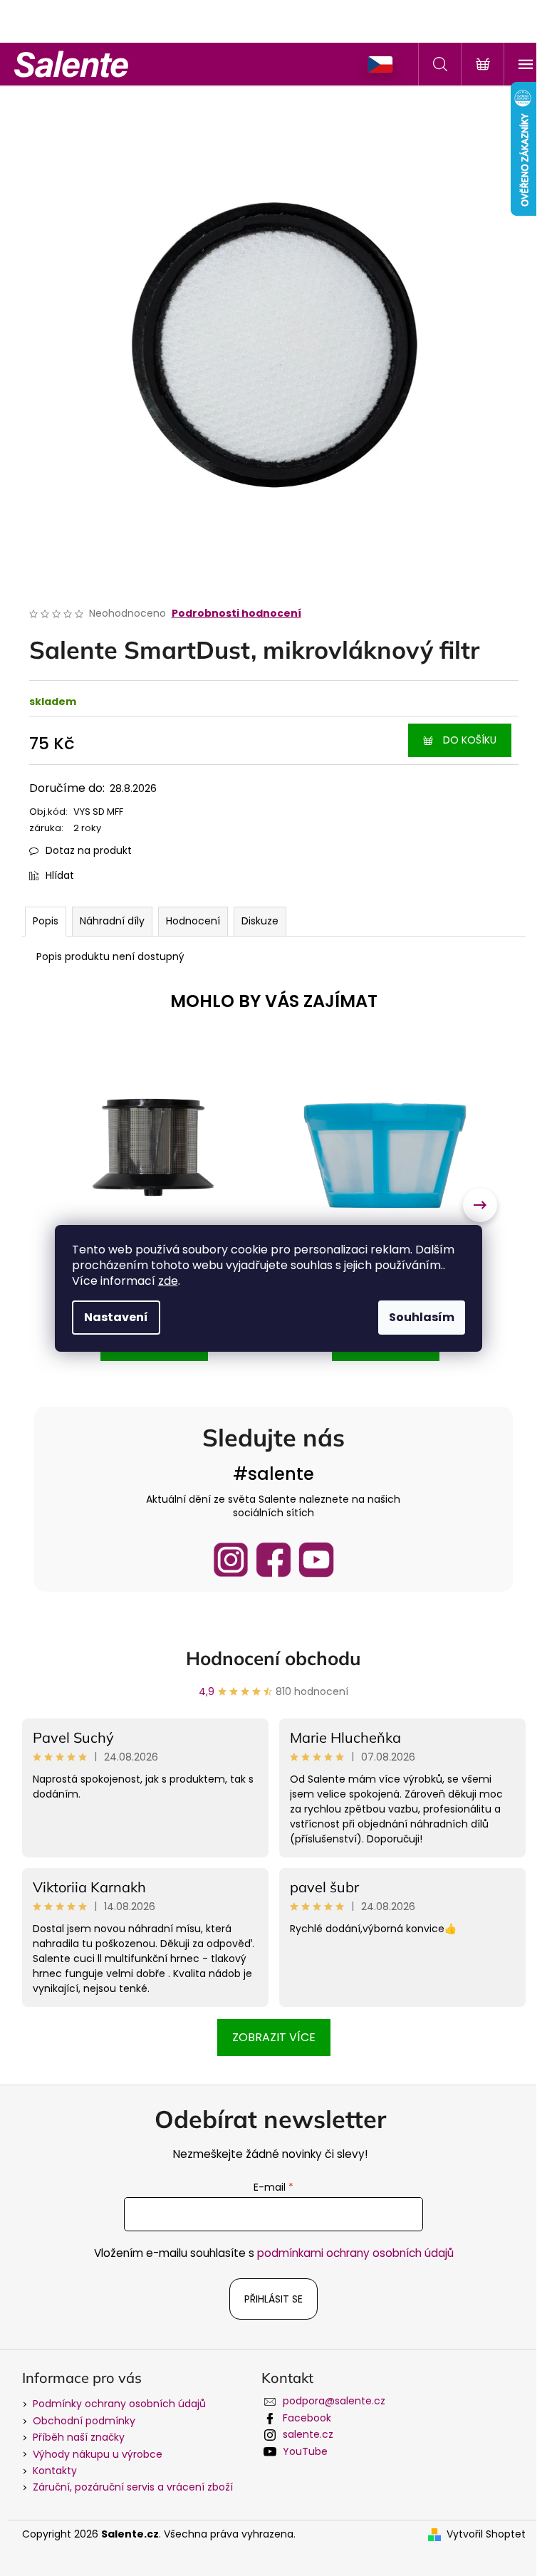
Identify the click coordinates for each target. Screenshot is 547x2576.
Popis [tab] (46, 921)
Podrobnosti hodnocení (236, 614)
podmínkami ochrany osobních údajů (355, 2253)
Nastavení (116, 1317)
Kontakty (55, 2471)
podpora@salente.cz (334, 2401)
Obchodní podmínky (84, 2421)
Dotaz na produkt (89, 850)
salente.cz (308, 2434)
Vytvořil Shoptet (486, 2534)
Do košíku (470, 740)
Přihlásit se (273, 2299)
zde (168, 1281)
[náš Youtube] (316, 1560)
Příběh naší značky (79, 2437)
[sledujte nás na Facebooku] (273, 1560)
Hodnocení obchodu (273, 1658)
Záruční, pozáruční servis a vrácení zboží (133, 2487)
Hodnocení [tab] (193, 921)
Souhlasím (422, 1317)
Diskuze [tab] (260, 921)
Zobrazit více (274, 2037)
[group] (155, 1206)
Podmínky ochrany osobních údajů (119, 2404)
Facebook (307, 2418)
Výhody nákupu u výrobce (98, 2454)
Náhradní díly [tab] (112, 921)
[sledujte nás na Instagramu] (231, 1560)
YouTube (305, 2451)
